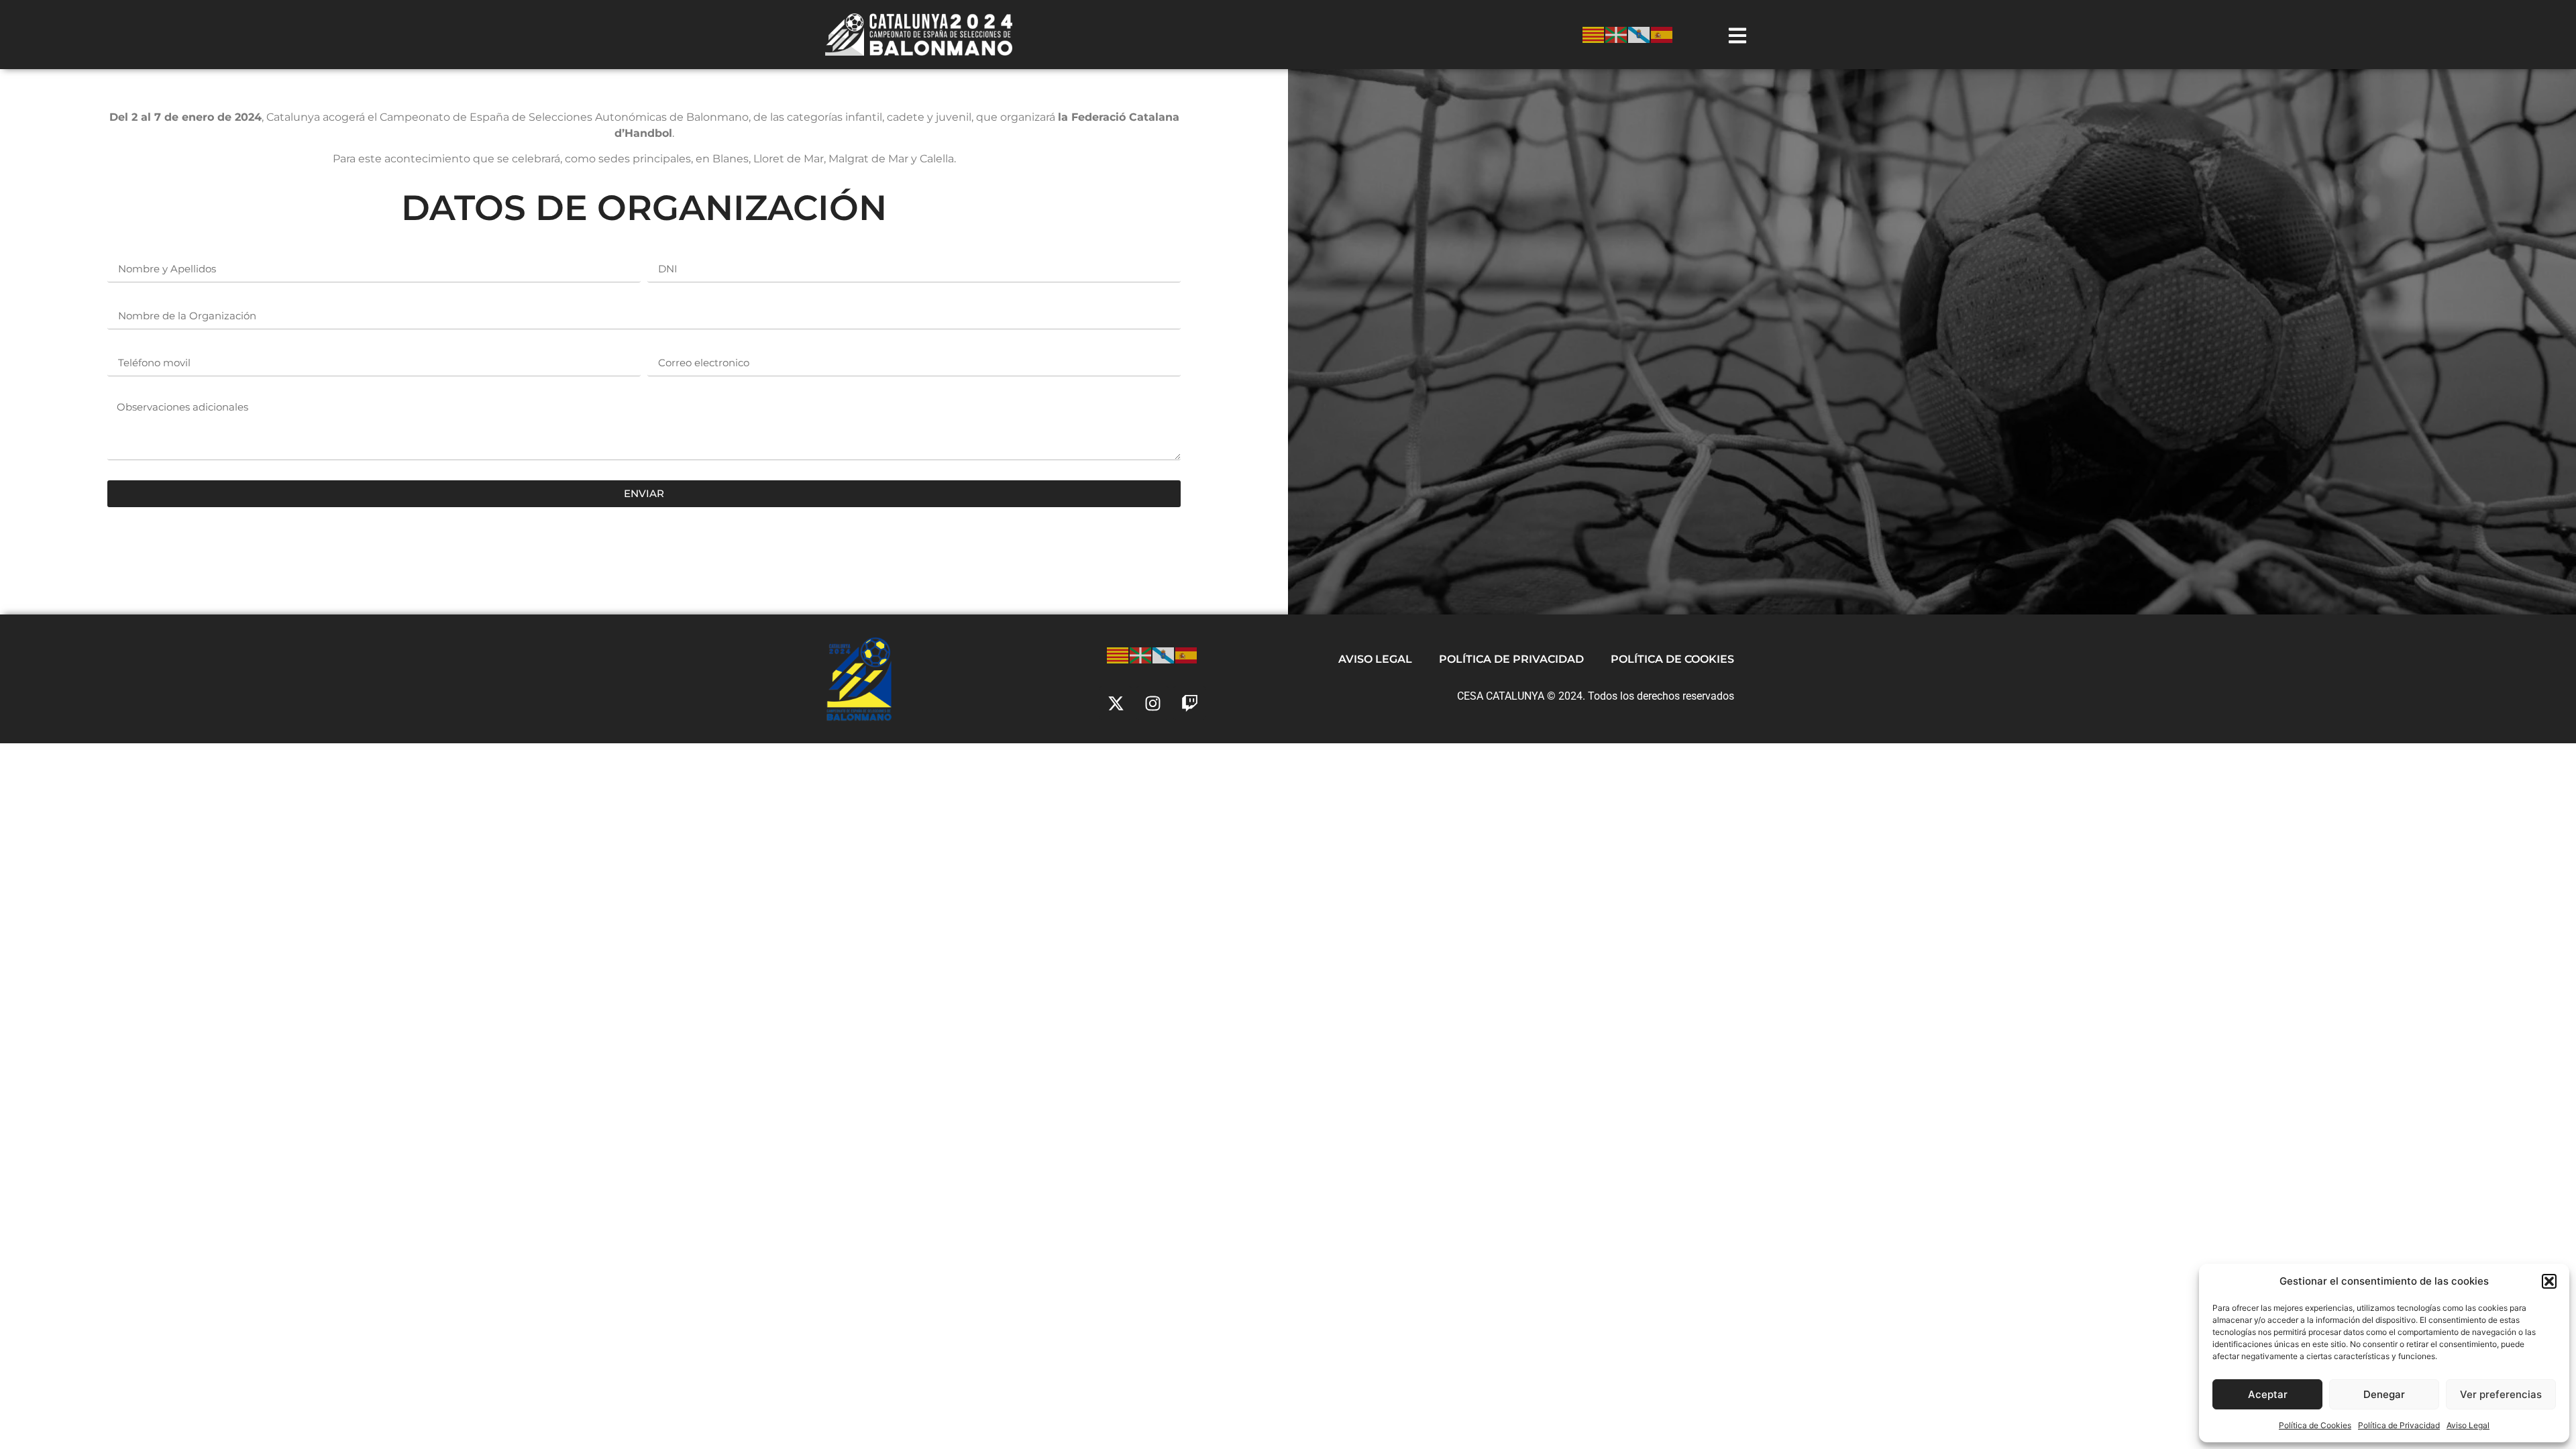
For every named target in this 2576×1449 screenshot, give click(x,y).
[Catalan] (1594, 34)
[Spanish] (1662, 34)
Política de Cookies (2315, 1425)
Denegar (2384, 1394)
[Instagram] (1152, 703)
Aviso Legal (2468, 1425)
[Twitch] (1189, 703)
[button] (2549, 1281)
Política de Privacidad (2399, 1425)
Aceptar (2268, 1394)
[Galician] (1640, 34)
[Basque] (1617, 34)
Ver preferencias (2501, 1394)
